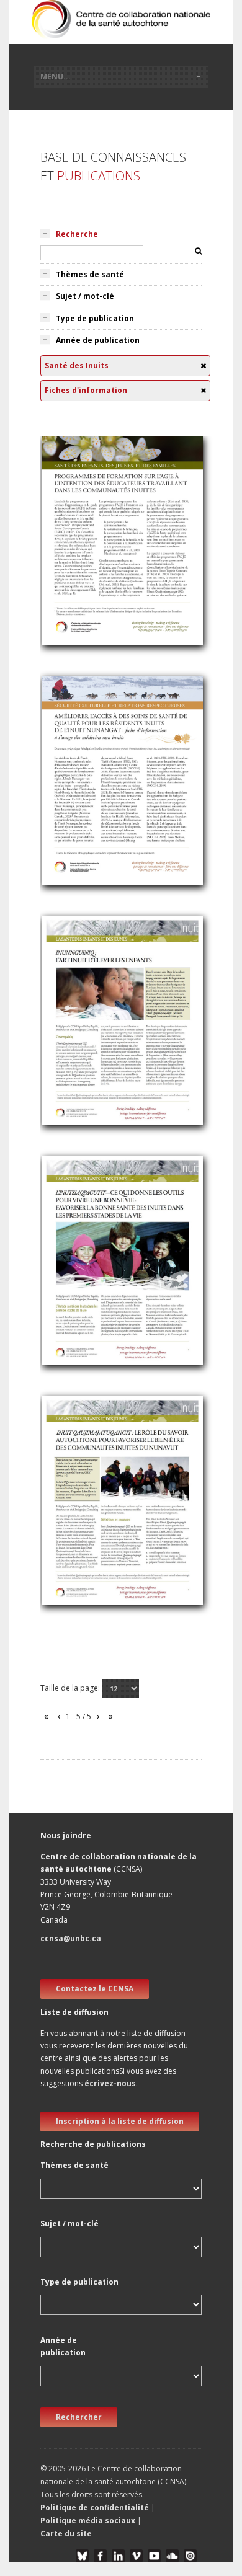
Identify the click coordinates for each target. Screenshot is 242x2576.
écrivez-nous (110, 2083)
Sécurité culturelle (83, 796)
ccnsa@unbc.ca (71, 1938)
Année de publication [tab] (98, 340)
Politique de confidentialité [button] (96, 2507)
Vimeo (136, 2556)
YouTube (154, 2556)
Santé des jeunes (82, 556)
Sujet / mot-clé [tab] (85, 296)
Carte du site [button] (66, 2534)
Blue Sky (82, 2556)
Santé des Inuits (80, 542)
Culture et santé (80, 571)
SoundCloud (172, 2556)
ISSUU (190, 2556)
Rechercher (79, 2417)
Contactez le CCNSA (95, 1989)
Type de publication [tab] (95, 318)
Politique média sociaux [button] (88, 2521)
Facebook (100, 2556)
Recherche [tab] (77, 234)
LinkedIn (118, 2556)
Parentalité (69, 1004)
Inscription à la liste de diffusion (120, 2121)
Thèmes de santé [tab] (90, 274)
